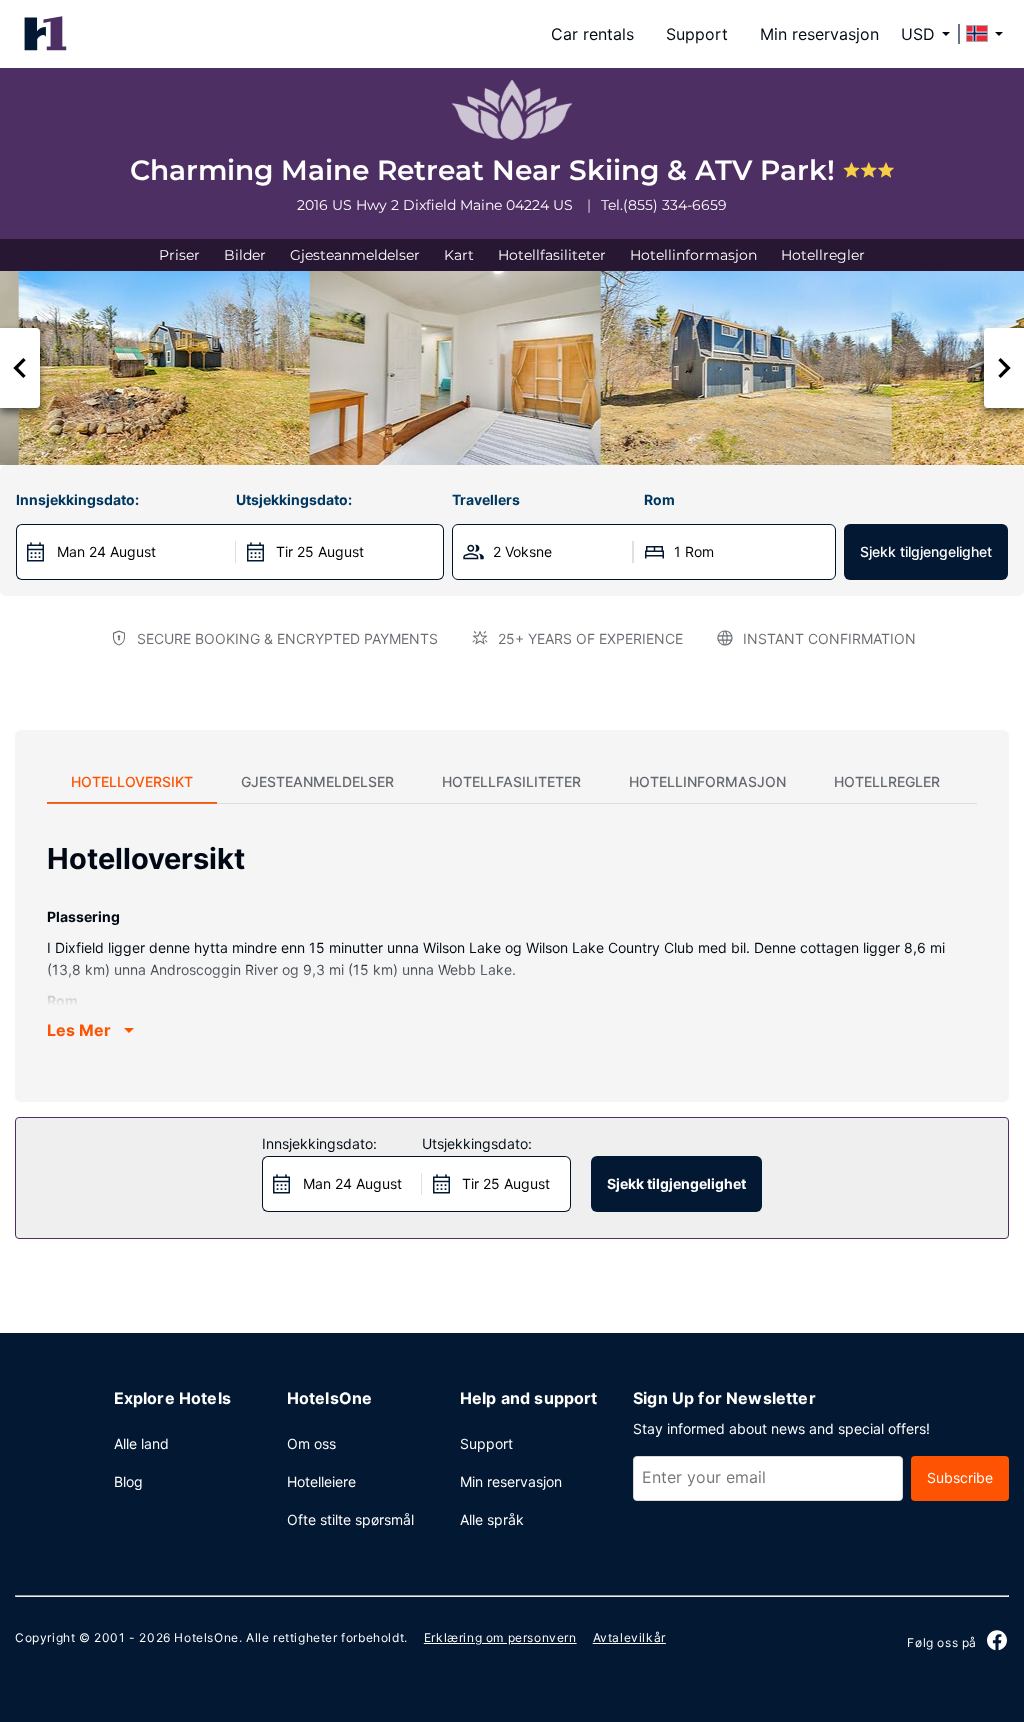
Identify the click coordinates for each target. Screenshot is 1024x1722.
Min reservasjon (819, 34)
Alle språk (492, 1519)
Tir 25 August (320, 551)
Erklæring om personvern (500, 1637)
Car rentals (592, 34)
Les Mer (79, 1030)
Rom (659, 499)
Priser (179, 255)
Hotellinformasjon (693, 255)
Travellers (486, 499)
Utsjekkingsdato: (294, 499)
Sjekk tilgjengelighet (926, 551)
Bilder (245, 255)
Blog (128, 1481)
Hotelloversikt (132, 781)
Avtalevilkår (629, 1637)
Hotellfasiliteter (552, 255)
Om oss (311, 1443)
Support (697, 34)
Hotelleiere (321, 1481)
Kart (459, 255)
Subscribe (960, 1477)
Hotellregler (823, 255)
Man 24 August (106, 551)
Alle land (141, 1443)
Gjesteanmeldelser (355, 255)
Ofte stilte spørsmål (350, 1519)
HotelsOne (206, 1637)
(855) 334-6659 (675, 205)
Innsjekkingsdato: (77, 499)
